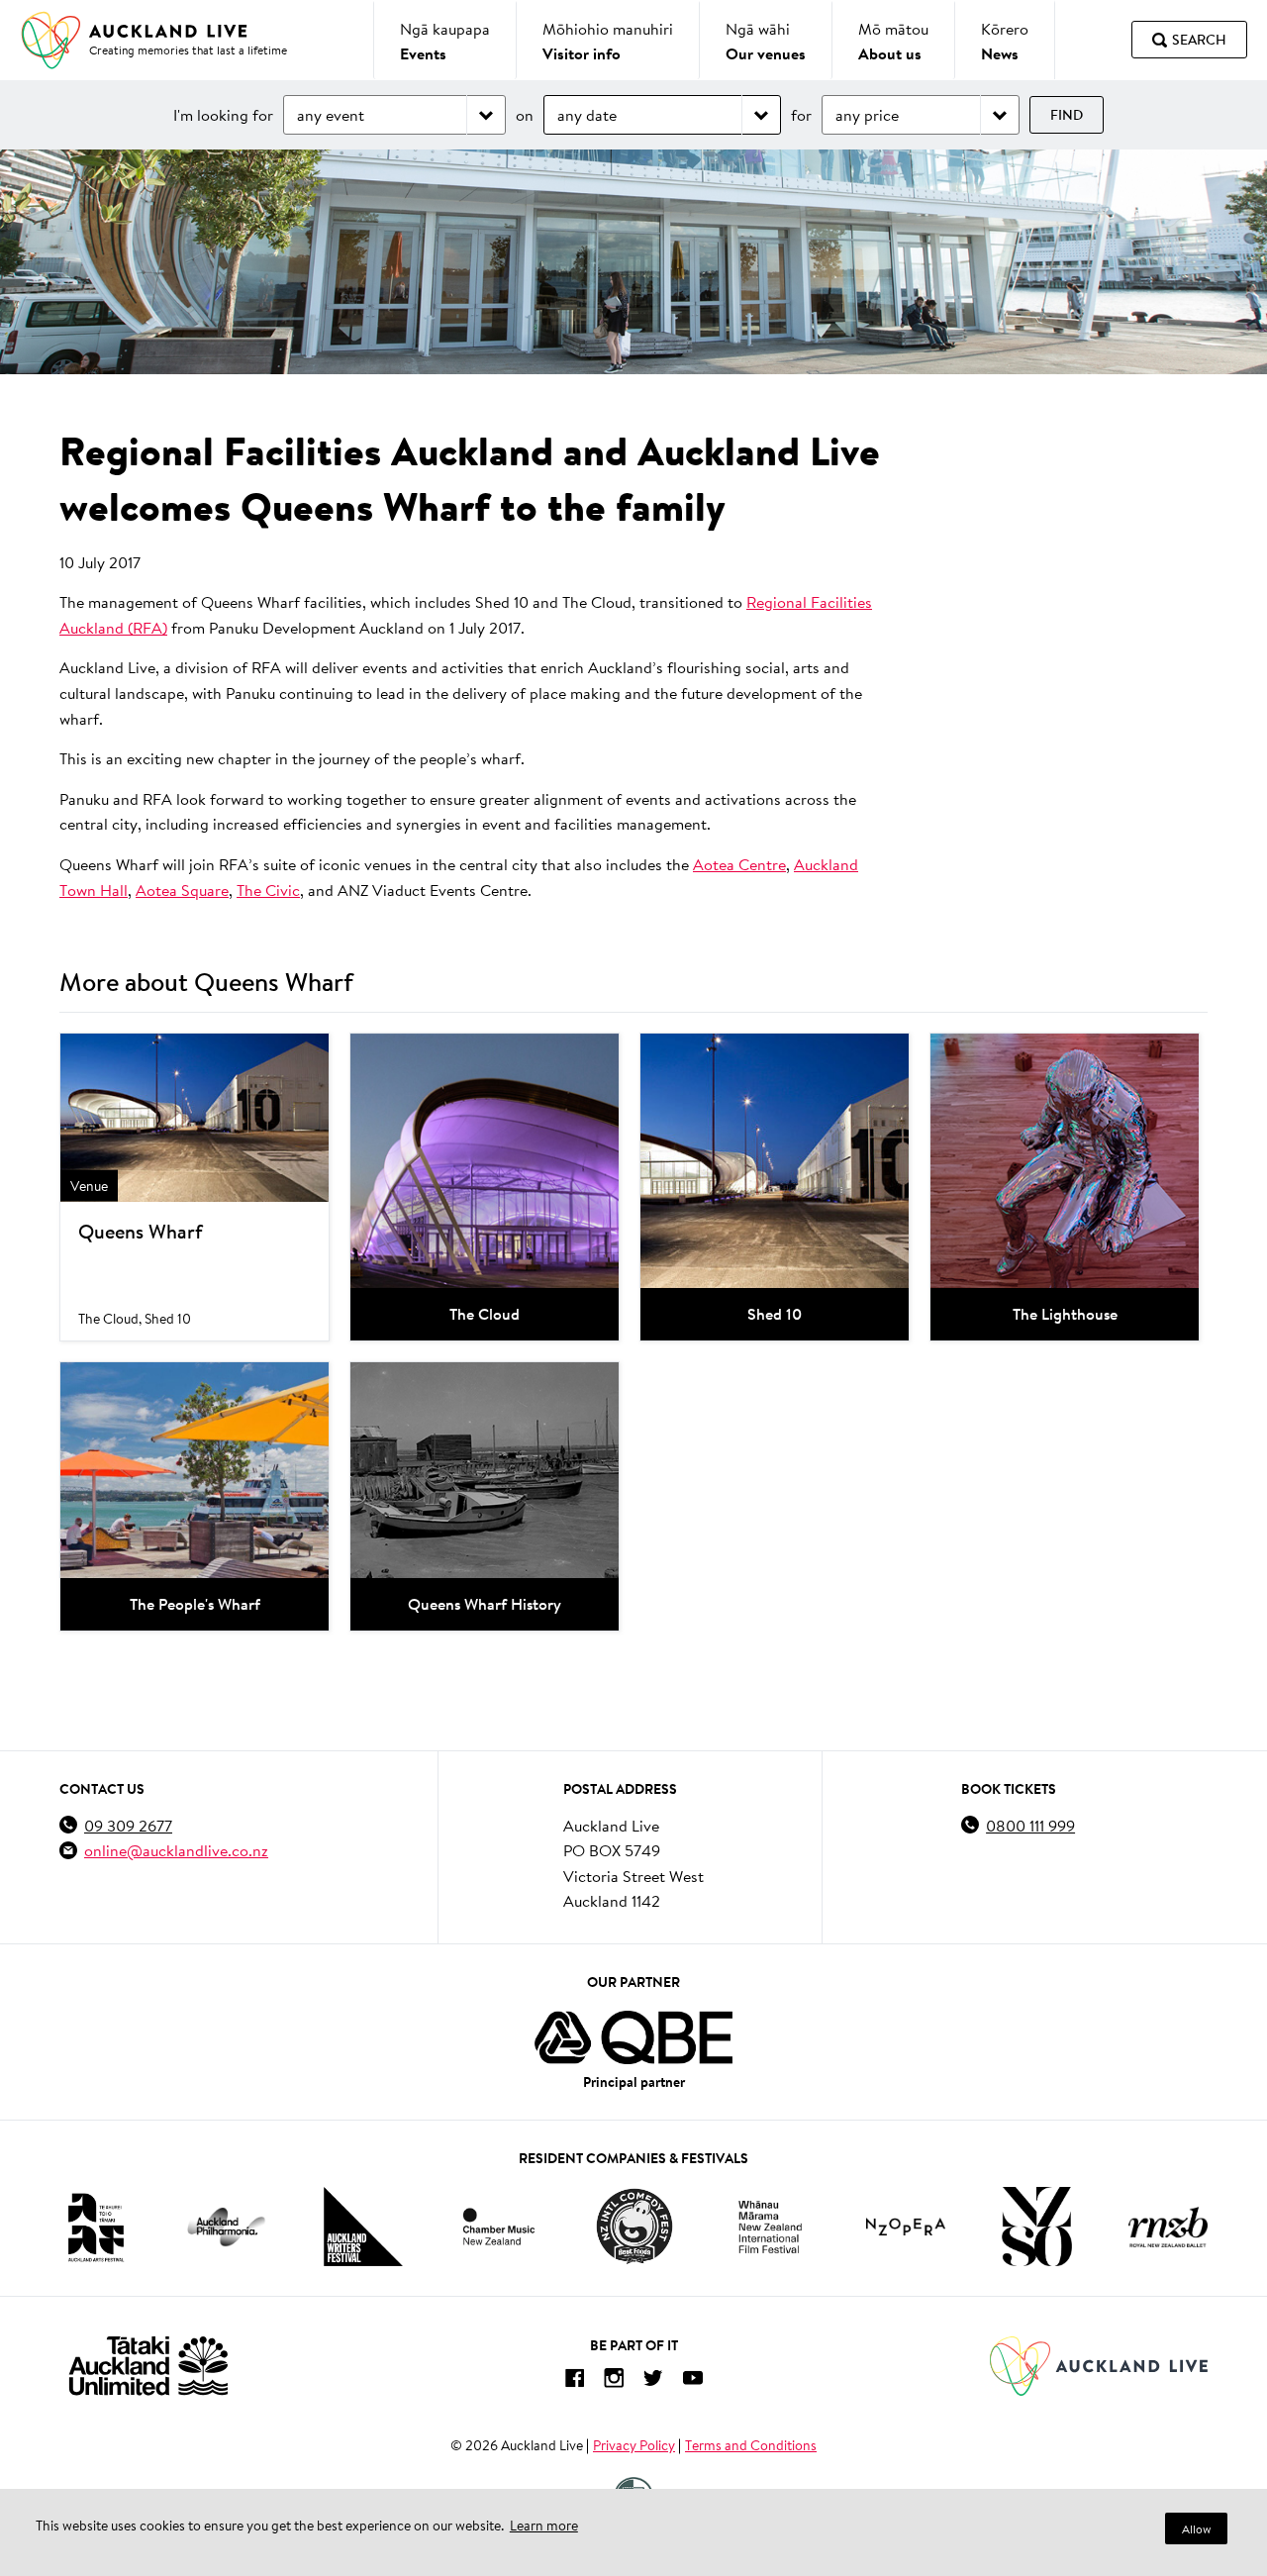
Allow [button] (1196, 2529)
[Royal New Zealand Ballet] (1168, 2227)
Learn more (544, 2526)
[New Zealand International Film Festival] (770, 2227)
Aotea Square (182, 890)
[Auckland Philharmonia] (227, 2227)
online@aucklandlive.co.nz (176, 1850)
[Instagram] (614, 2381)
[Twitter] (653, 2381)
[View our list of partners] (633, 2037)
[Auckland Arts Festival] (95, 2227)
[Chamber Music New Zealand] (499, 2226)
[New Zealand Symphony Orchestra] (1036, 2227)
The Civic (268, 890)
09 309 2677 (128, 1825)
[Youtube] (693, 2381)
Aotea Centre (739, 864)
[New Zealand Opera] (906, 2227)
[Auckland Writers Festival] (363, 2227)
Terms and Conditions (751, 2445)
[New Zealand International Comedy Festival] (634, 2227)
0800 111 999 (1030, 1825)
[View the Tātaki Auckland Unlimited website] (148, 2366)
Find (1067, 115)
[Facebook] (574, 2381)
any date (587, 114)
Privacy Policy (634, 2445)
